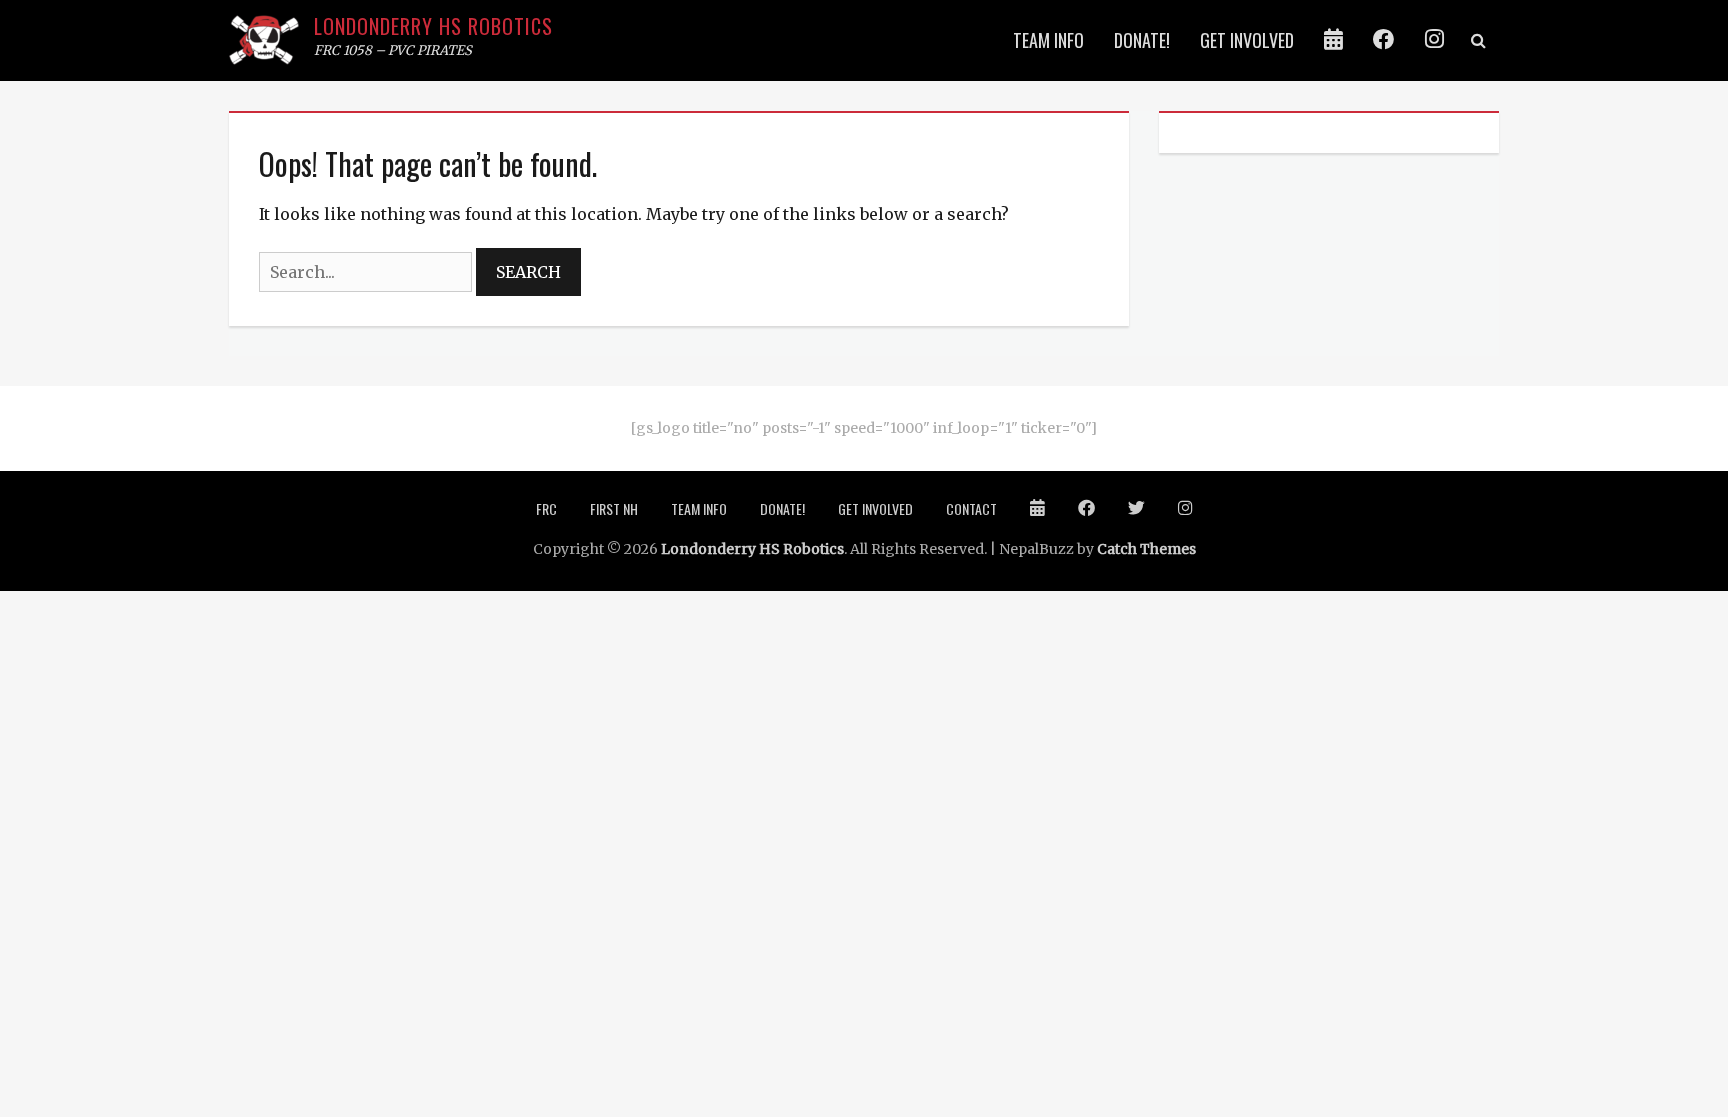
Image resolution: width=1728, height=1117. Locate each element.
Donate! (1142, 40)
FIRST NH (614, 508)
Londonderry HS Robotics (433, 26)
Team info (1048, 40)
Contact (971, 508)
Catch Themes (1146, 549)
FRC (546, 508)
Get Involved (1247, 40)
